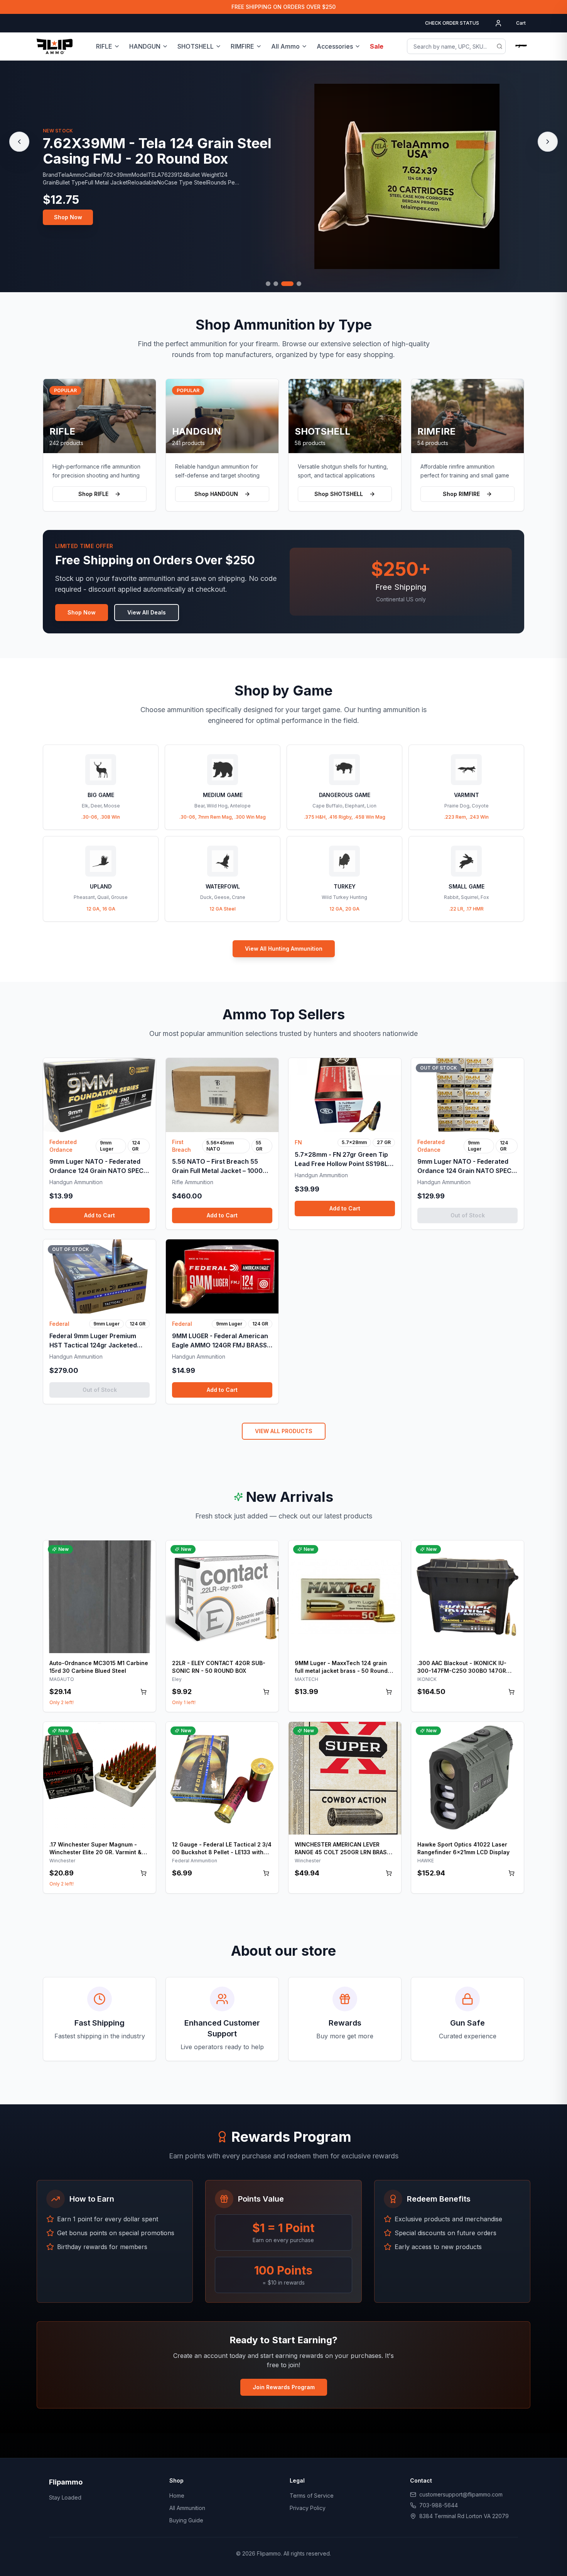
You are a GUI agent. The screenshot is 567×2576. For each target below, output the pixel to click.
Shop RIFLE (93, 494)
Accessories (335, 46)
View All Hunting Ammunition (284, 949)
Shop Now (68, 225)
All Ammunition (187, 2508)
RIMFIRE (242, 46)
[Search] (499, 46)
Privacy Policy (308, 2508)
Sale (377, 46)
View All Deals (147, 612)
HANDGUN (145, 46)
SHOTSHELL (196, 46)
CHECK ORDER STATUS (452, 23)
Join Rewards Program (284, 2387)
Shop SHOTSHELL (339, 494)
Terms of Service (312, 2496)
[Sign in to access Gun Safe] (521, 46)
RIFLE (104, 46)
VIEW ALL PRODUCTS (284, 1431)
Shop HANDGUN (216, 494)
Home (177, 2496)
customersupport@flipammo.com (461, 2494)
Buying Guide (186, 2520)
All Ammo (285, 46)
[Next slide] (548, 142)
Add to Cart (100, 1215)
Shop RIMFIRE (461, 494)
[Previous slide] (19, 142)
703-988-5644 (439, 2505)
